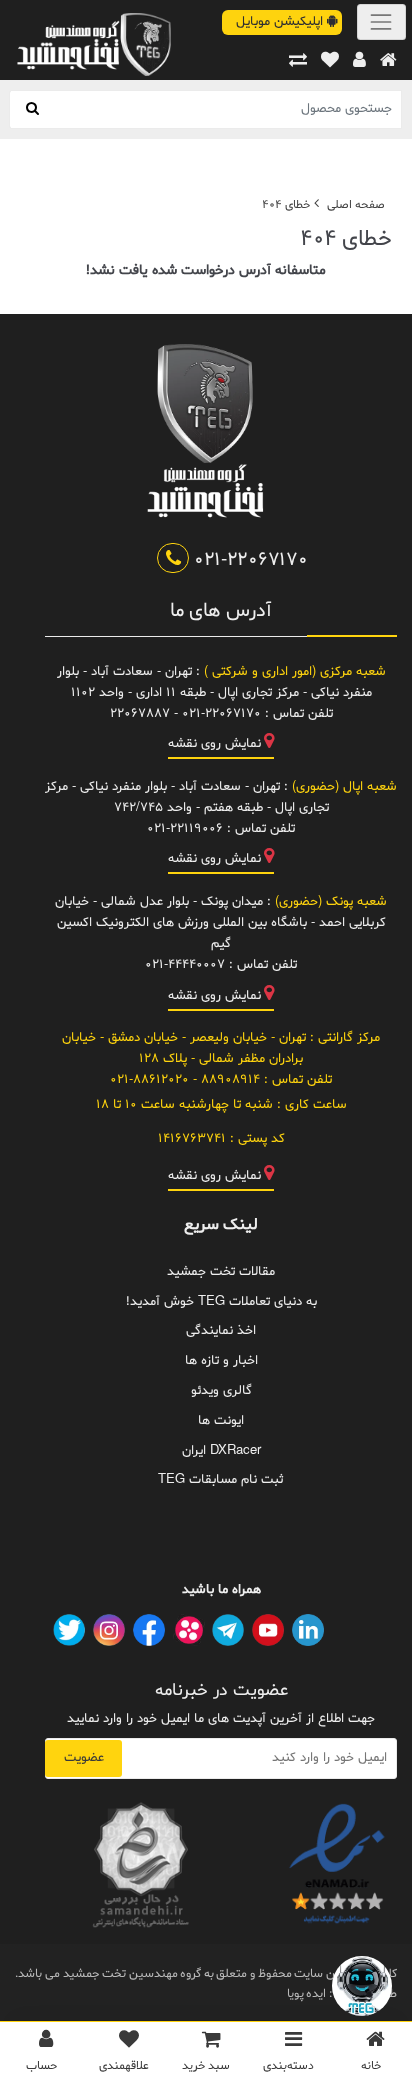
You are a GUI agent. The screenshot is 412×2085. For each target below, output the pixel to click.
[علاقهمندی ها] (330, 61)
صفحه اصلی (356, 205)
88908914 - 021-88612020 (185, 1080)
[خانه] (388, 61)
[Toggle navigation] (381, 22)
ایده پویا (307, 1994)
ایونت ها (221, 1421)
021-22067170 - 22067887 (185, 714)
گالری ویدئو (221, 1391)
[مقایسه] (298, 61)
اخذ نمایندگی (221, 1331)
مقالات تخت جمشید (221, 1272)
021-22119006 (185, 829)
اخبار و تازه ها (221, 1361)
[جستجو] (32, 109)
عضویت (84, 1758)
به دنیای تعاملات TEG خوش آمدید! (221, 1302)
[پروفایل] (359, 61)
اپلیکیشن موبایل (281, 22)
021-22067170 (248, 560)
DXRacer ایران (221, 1451)
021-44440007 (185, 965)
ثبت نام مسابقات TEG (221, 1480)
